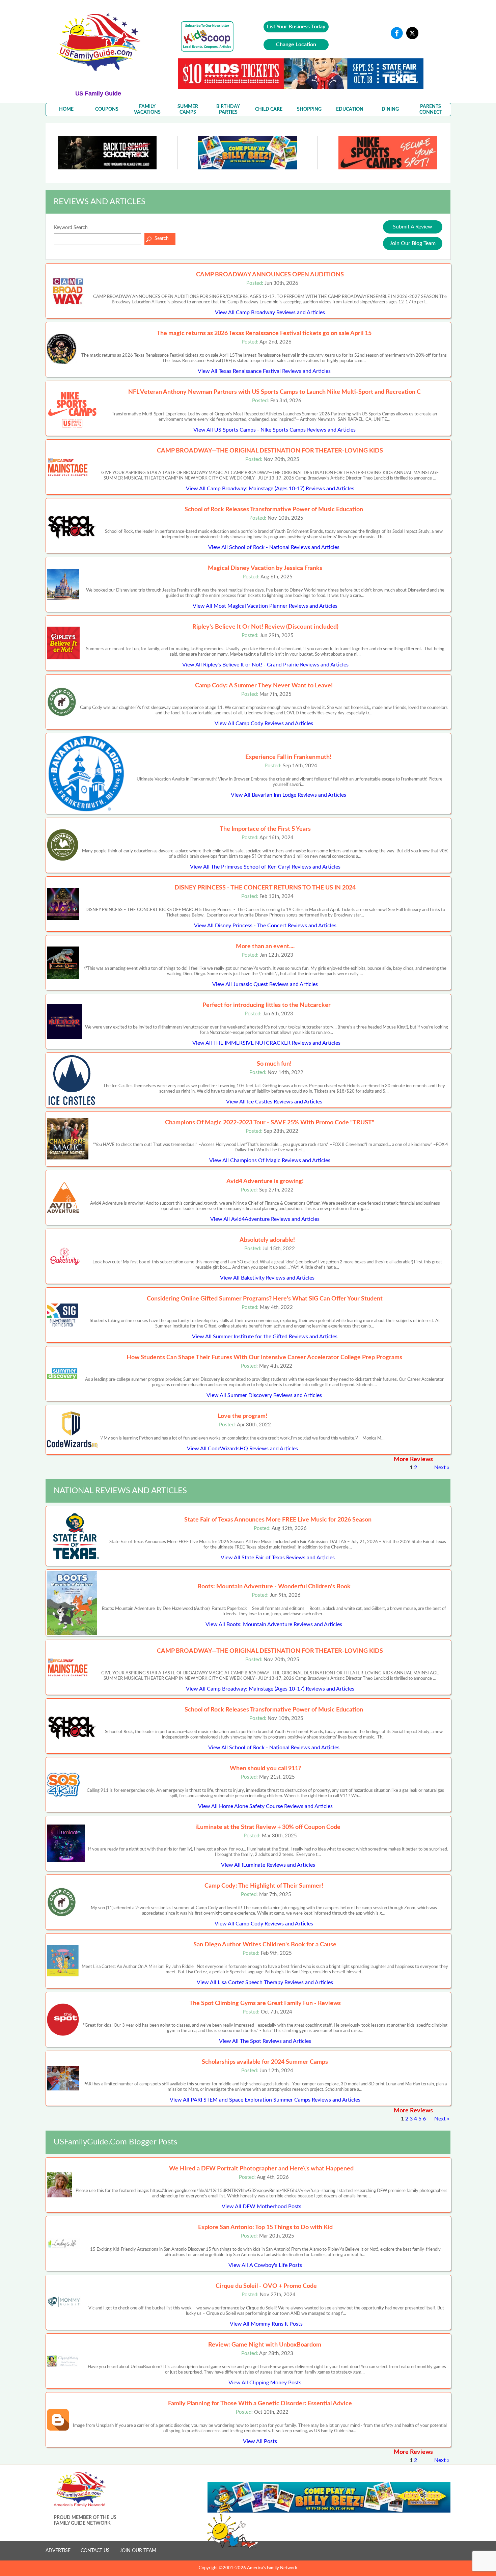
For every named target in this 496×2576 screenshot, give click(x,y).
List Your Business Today (296, 27)
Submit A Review (412, 227)
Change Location (296, 45)
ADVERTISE (58, 2551)
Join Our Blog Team (413, 243)
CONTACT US (95, 2551)
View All (270, 312)
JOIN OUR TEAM (138, 2551)
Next (440, 1468)
